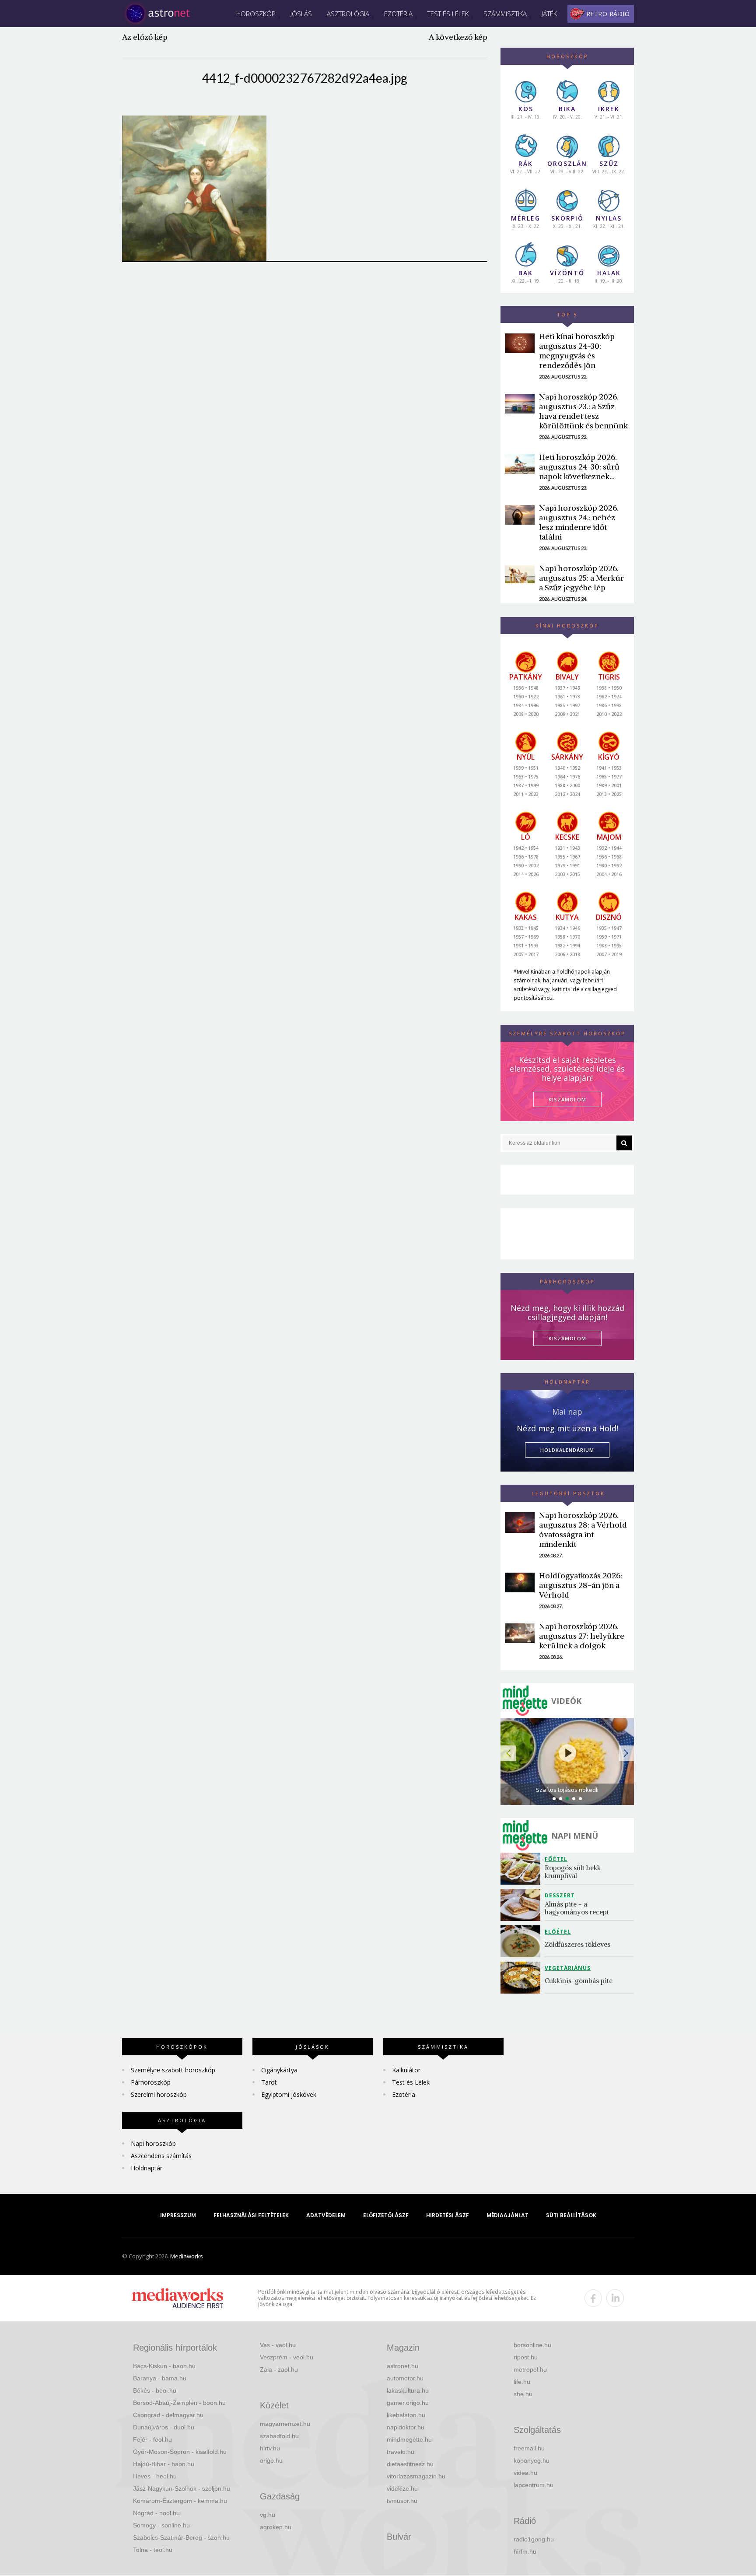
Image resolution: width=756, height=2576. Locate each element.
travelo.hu (401, 2452)
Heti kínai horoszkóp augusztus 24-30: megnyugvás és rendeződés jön (577, 351)
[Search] (624, 1143)
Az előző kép (145, 37)
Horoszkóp (256, 14)
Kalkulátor (406, 2070)
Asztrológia (348, 14)
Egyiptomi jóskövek (289, 2094)
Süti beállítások (571, 2215)
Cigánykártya (279, 2070)
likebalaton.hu (406, 2415)
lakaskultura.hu (408, 2390)
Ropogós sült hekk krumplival (574, 1872)
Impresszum (178, 2215)
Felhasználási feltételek (251, 2215)
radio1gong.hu (534, 2539)
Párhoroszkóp (151, 2082)
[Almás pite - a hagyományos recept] (523, 1905)
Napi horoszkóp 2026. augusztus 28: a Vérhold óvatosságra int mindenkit (583, 1530)
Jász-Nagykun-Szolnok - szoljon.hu (182, 2488)
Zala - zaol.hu (279, 2369)
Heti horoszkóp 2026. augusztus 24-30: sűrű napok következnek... (579, 467)
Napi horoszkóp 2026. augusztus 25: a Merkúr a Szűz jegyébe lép (581, 578)
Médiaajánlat (507, 2215)
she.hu (523, 2394)
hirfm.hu (525, 2551)
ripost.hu (526, 2357)
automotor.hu (405, 2378)
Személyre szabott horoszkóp (173, 2070)
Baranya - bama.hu (160, 2378)
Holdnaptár (147, 2168)
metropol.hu (530, 2369)
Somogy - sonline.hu (161, 2525)
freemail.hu (529, 2448)
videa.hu (525, 2473)
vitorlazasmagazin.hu (416, 2476)
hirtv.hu (270, 2448)
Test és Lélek (448, 14)
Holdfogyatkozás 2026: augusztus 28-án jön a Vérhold (581, 1585)
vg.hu (268, 2515)
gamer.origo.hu (408, 2403)
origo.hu (271, 2460)
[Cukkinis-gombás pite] (523, 1978)
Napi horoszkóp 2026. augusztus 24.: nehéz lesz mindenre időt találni (579, 522)
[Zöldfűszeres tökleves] (523, 1941)
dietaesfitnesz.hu (410, 2464)
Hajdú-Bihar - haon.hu (164, 2464)
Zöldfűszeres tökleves (577, 1944)
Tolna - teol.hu (153, 2550)
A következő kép (458, 37)
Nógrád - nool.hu (156, 2513)
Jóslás (301, 14)
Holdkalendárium (567, 1450)
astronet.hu (402, 2366)
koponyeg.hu (532, 2460)
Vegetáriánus (568, 1968)
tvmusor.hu (402, 2501)
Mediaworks (187, 2256)
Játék (549, 14)
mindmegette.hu (409, 2439)
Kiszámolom (567, 1338)
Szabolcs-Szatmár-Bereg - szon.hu (181, 2537)
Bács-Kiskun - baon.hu (164, 2366)
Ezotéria (398, 14)
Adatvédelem (326, 2215)
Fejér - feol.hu (152, 2439)
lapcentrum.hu (534, 2485)
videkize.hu (402, 2488)
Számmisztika (505, 14)
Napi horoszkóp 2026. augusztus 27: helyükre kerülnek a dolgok (582, 1636)
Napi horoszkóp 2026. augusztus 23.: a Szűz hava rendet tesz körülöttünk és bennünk (583, 411)
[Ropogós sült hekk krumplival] (523, 1869)
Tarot (269, 2082)
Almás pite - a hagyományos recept (577, 1908)
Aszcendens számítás (161, 2156)
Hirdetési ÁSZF (448, 2215)
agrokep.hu (276, 2527)
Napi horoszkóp (153, 2143)
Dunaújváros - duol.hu (164, 2427)
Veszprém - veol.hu (287, 2357)
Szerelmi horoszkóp (159, 2094)
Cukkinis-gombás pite (579, 1981)
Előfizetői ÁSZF (386, 2215)
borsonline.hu (532, 2345)
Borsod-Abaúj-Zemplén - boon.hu (179, 2403)
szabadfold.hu (279, 2436)
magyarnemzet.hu (285, 2424)
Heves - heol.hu (155, 2476)
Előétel (558, 1932)
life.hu (522, 2382)
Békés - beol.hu (155, 2390)
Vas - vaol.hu (278, 2345)
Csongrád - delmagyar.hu (168, 2415)
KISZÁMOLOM (567, 1099)
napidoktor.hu (406, 2427)
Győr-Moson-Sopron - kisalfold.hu (180, 2452)
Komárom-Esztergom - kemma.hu (180, 2501)
